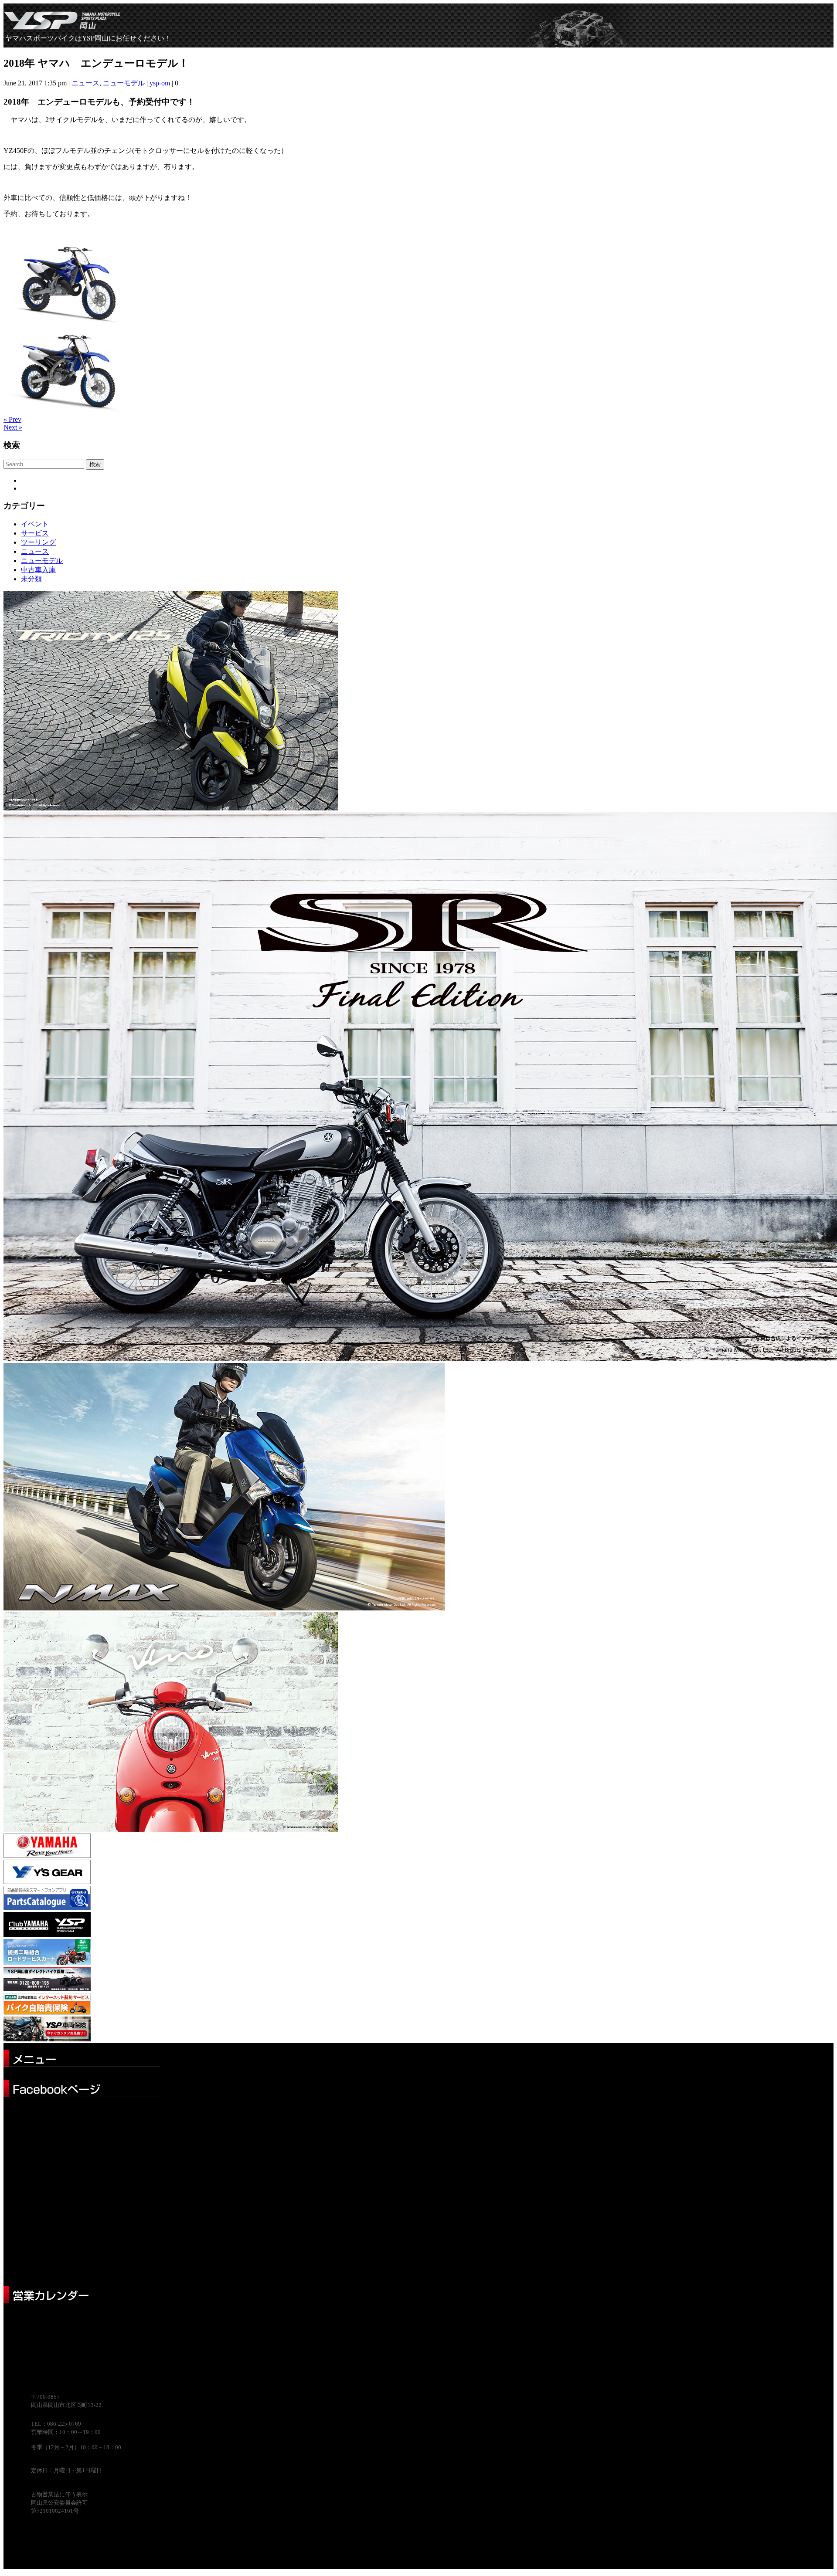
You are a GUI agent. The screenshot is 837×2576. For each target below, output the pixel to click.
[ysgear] (47, 1882)
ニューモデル (124, 83)
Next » (13, 427)
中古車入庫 (38, 570)
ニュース (85, 83)
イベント (35, 524)
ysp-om (160, 83)
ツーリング (38, 542)
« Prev (12, 419)
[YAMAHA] (47, 1856)
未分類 (31, 579)
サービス (35, 533)
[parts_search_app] (47, 1908)
